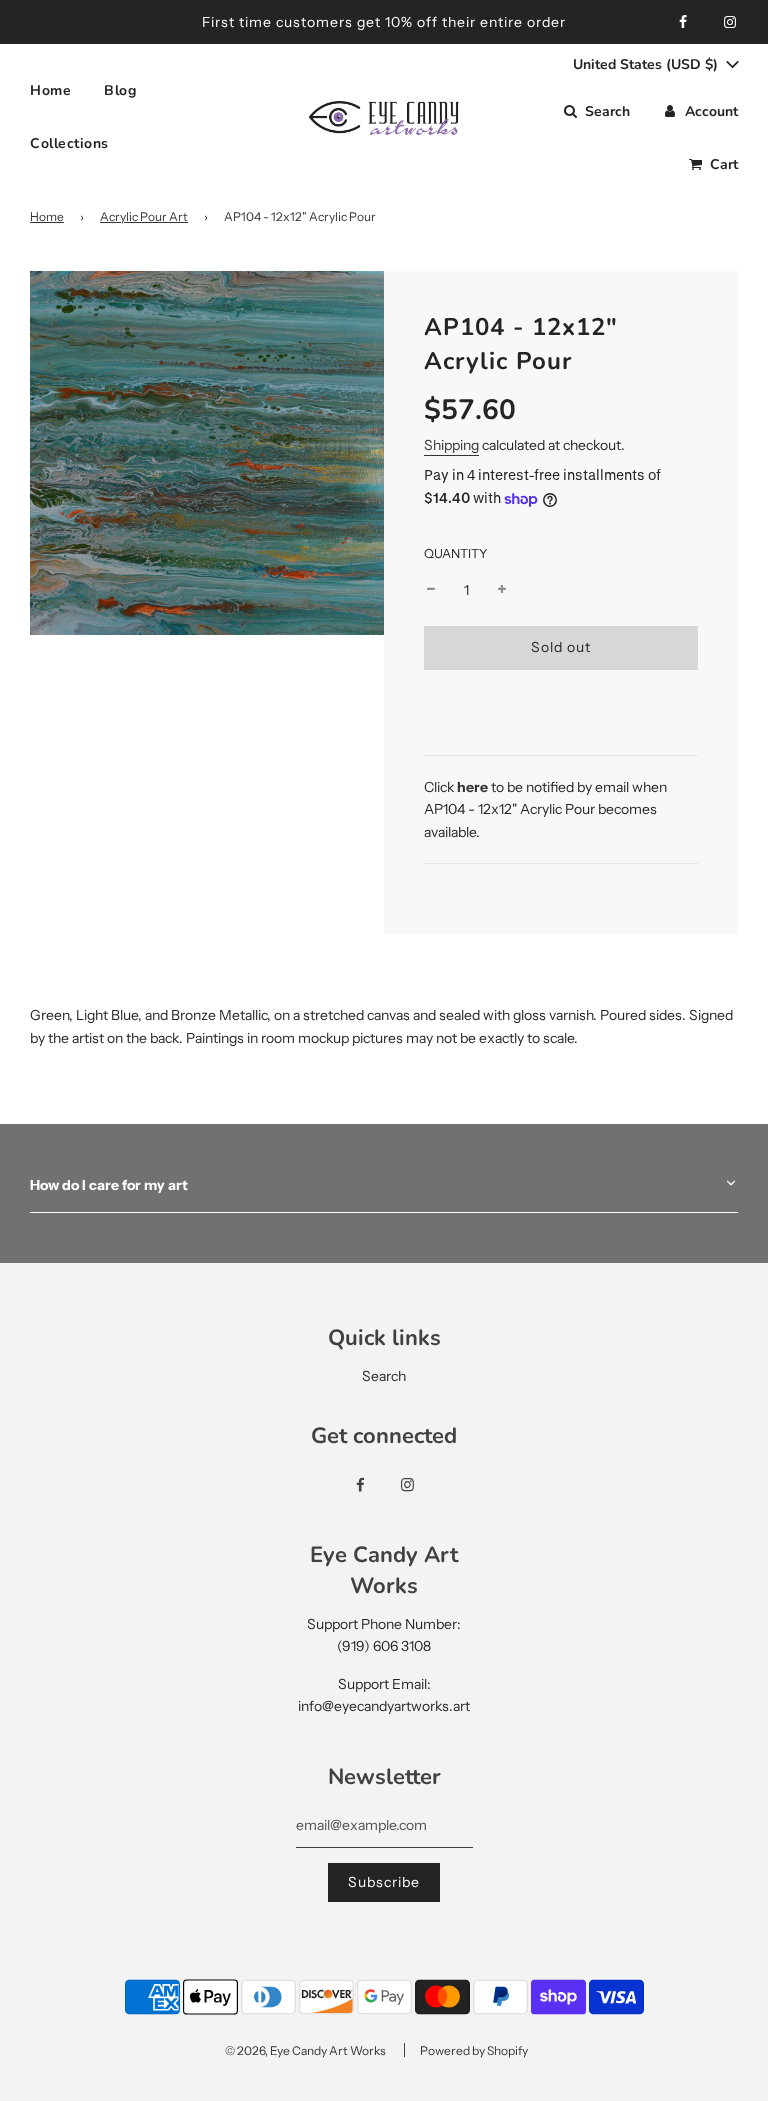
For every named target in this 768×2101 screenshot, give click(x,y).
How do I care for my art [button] (109, 1185)
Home (50, 90)
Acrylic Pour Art (144, 216)
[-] (431, 590)
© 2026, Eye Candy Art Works (305, 2050)
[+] (502, 590)
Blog (120, 90)
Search (384, 1376)
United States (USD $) (647, 64)
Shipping (451, 445)
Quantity (456, 553)
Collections (69, 143)
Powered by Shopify (474, 2050)
